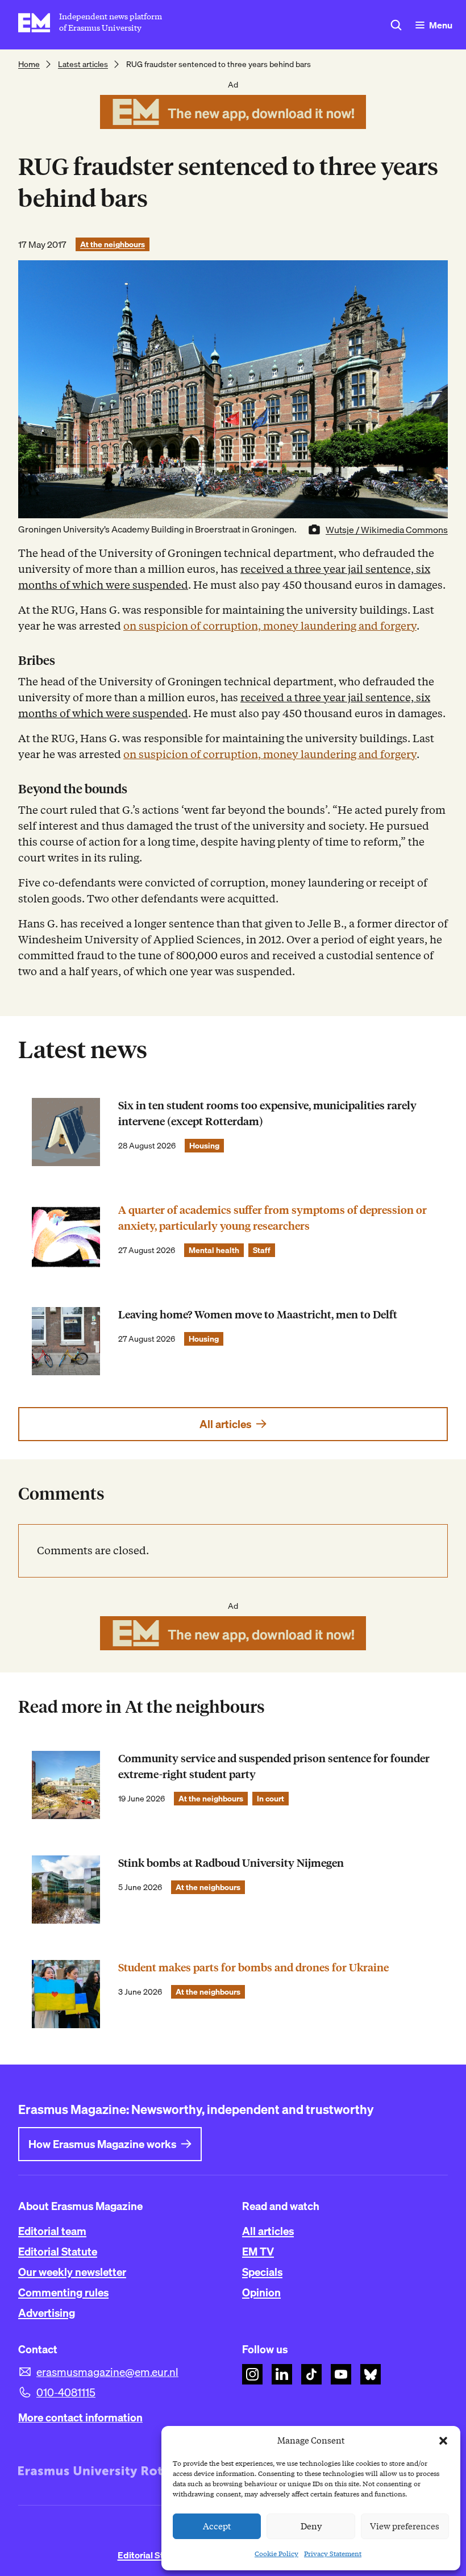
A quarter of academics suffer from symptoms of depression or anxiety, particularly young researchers (272, 1218)
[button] (443, 2441)
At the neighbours (113, 244)
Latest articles (83, 64)
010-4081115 (66, 2392)
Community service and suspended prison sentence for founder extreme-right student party (274, 1766)
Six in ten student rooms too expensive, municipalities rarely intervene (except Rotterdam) (267, 1114)
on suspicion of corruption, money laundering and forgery (270, 626)
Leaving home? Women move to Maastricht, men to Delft (258, 1315)
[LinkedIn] (282, 2374)
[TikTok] (311, 2374)
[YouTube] (341, 2374)
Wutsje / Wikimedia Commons (387, 530)
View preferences (405, 2527)
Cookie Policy (276, 2554)
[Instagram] (252, 2374)
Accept (217, 2527)
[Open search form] (396, 25)
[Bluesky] (371, 2374)
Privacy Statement (333, 2554)
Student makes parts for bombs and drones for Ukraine (253, 1968)
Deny (311, 2527)
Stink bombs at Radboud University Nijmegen (231, 1863)
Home (29, 64)
